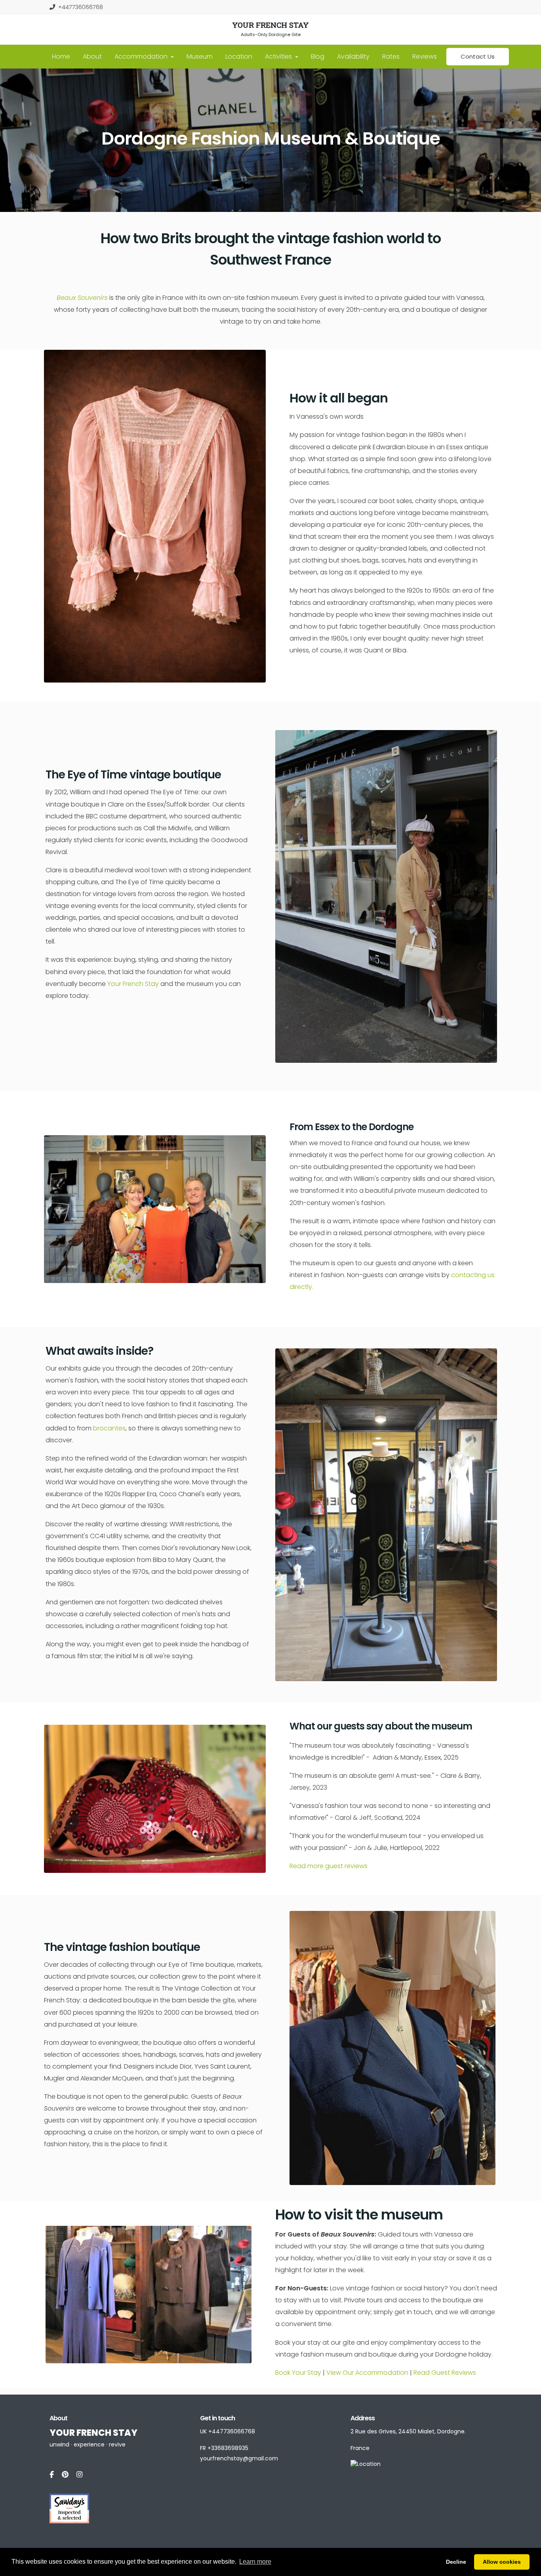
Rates (391, 56)
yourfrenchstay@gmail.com (239, 2458)
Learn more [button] (255, 2562)
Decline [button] (456, 2562)
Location (239, 56)
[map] (366, 2464)
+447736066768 (81, 7)
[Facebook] (52, 2475)
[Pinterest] (65, 2475)
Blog (318, 56)
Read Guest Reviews (445, 2373)
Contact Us (478, 56)
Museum (200, 56)
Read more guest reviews (329, 1866)
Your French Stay (133, 984)
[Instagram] (79, 2475)
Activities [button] (279, 56)
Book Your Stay (299, 2373)
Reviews (425, 56)
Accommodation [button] (142, 56)
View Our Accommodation (367, 2373)
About (92, 56)
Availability (353, 56)
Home (61, 56)
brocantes (109, 1428)
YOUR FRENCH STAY (270, 25)
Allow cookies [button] (502, 2562)
